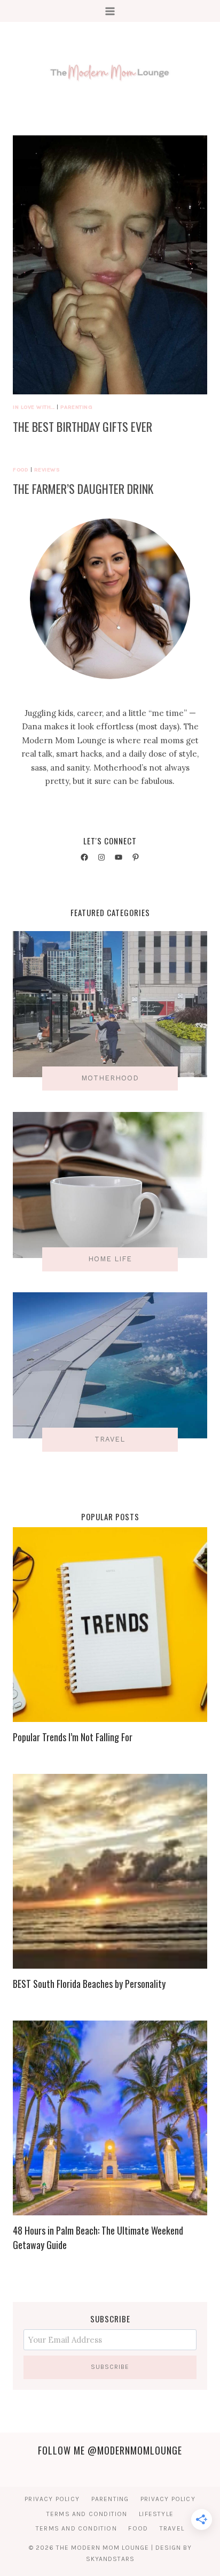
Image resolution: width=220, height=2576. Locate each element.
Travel (172, 2528)
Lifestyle (156, 2514)
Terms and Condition (87, 2514)
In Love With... (34, 407)
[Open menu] (110, 11)
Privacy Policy (52, 2499)
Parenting (76, 407)
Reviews (47, 470)
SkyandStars (110, 2559)
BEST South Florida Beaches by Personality (89, 1984)
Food (21, 470)
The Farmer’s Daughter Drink (83, 489)
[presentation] (110, 265)
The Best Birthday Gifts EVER (82, 426)
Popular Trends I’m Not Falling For (73, 1737)
